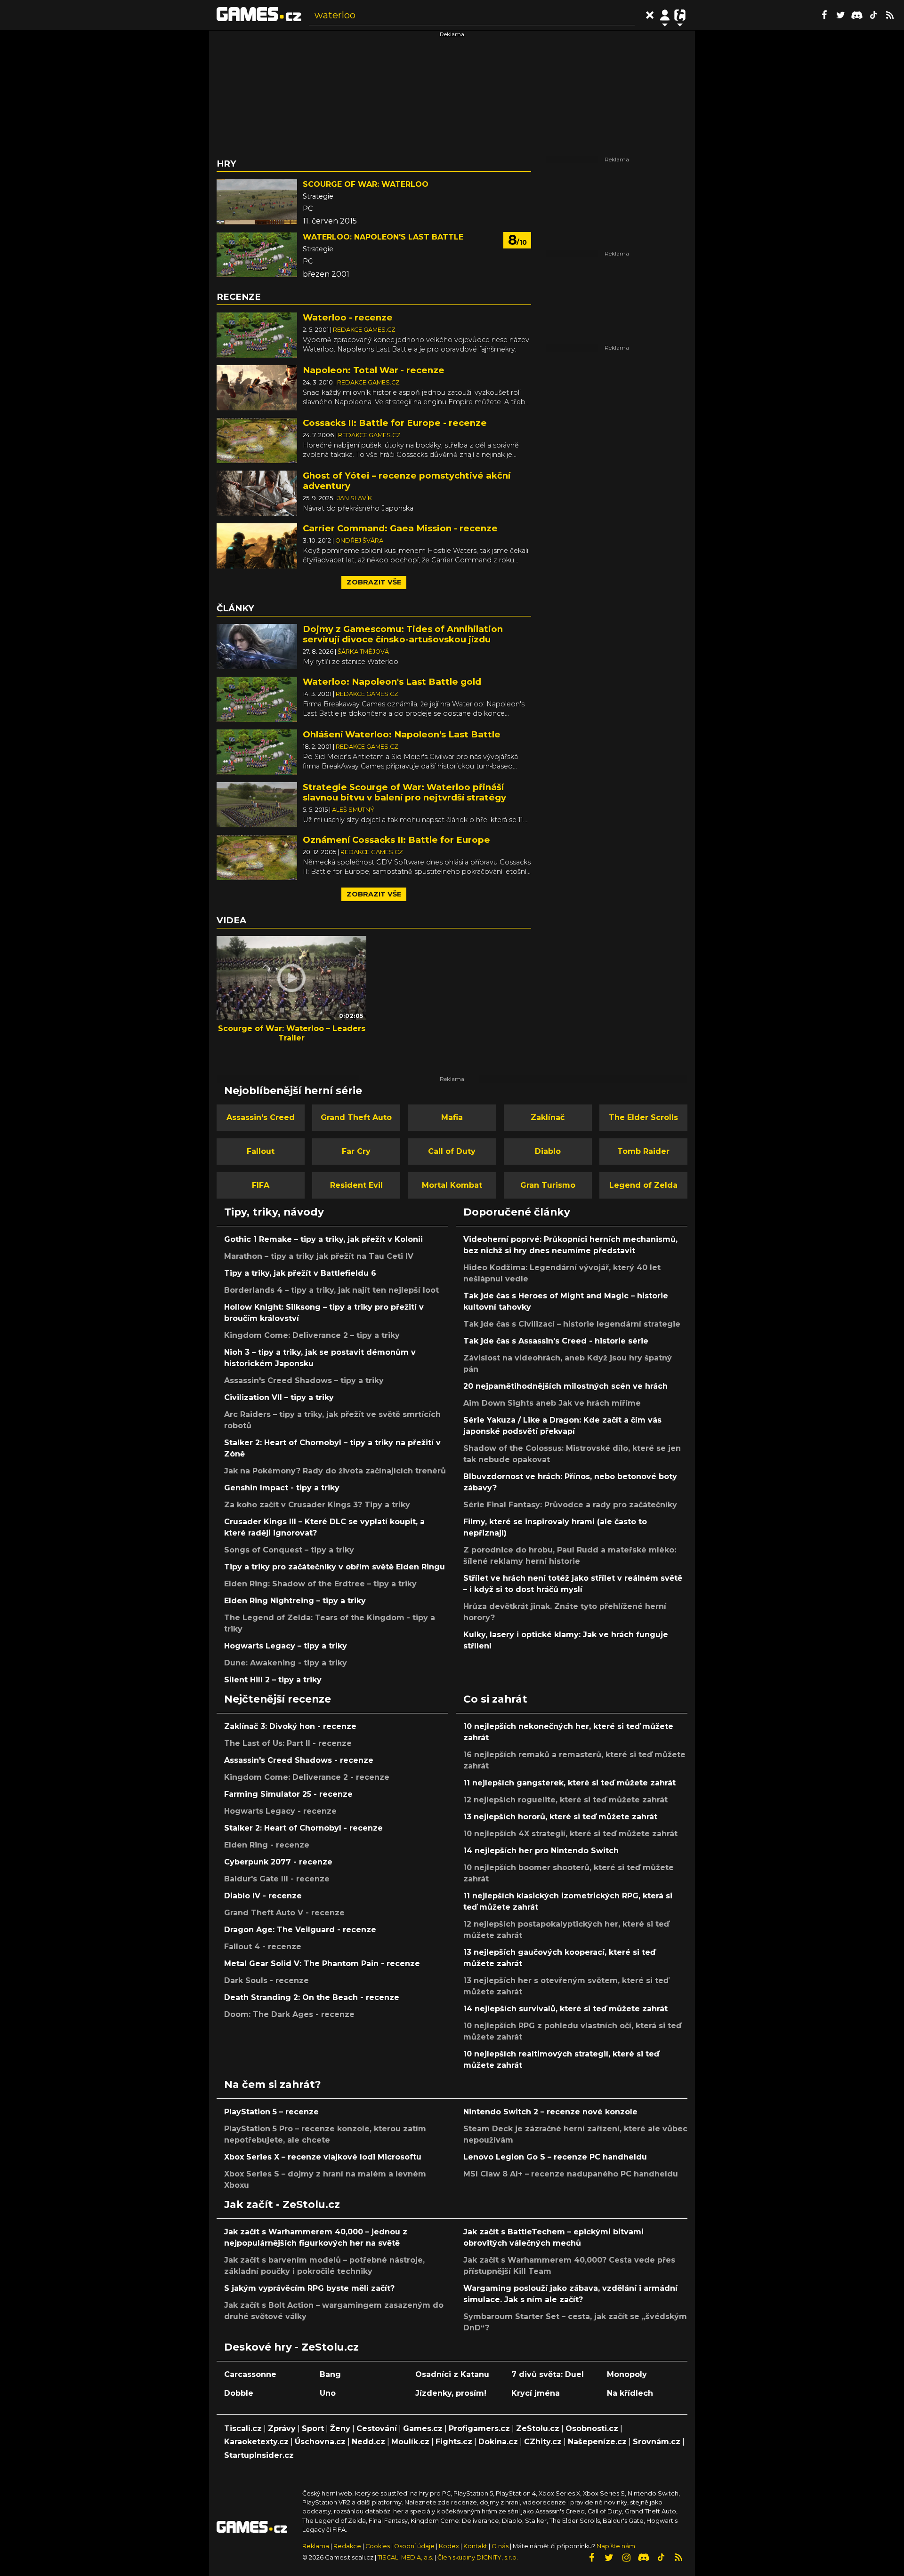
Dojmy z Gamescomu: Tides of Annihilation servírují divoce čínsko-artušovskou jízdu (403, 634)
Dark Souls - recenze (266, 1980)
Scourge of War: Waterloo (366, 184)
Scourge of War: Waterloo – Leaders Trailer (292, 1033)
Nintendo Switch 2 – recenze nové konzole (550, 2112)
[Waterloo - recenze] (257, 334)
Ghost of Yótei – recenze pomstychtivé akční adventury (407, 481)
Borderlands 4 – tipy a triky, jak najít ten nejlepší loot (331, 1290)
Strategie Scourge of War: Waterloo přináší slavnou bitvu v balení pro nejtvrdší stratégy (404, 792)
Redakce (347, 2546)
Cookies (378, 2546)
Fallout (261, 1151)
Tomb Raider (643, 1151)
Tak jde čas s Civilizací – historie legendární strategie (572, 1324)
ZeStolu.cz (538, 2428)
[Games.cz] (259, 15)
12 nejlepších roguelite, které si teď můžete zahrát (565, 1800)
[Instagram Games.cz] (626, 2558)
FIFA (261, 1185)
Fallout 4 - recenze (263, 1947)
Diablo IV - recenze (263, 1896)
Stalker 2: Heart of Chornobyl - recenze (303, 1828)
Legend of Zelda (643, 1185)
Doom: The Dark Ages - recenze (289, 2014)
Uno (328, 2393)
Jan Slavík (355, 498)
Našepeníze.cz (597, 2442)
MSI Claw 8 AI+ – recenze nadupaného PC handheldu (571, 2174)
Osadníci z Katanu (452, 2374)
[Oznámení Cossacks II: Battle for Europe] (257, 857)
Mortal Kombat (452, 1185)
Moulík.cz (410, 2442)
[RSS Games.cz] (890, 15)
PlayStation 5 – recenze (271, 2112)
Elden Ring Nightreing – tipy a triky (295, 1601)
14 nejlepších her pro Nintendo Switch (541, 1851)
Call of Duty (452, 1151)
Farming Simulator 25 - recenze (288, 1794)
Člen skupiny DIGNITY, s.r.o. (478, 2557)
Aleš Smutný (353, 810)
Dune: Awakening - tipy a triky (286, 1663)
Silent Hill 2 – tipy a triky (273, 1680)
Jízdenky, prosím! (451, 2393)
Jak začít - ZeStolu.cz (282, 2204)
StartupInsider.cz (259, 2455)
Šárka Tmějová (363, 652)
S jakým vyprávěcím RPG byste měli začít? (309, 2288)
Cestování (377, 2428)
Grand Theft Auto (356, 1117)
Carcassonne (250, 2374)
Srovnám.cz (657, 2442)
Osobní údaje (414, 2546)
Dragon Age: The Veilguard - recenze (300, 1930)
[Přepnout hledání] (650, 15)
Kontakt (476, 2546)
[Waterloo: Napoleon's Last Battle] (257, 255)
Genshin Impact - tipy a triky (282, 1488)
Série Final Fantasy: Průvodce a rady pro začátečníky (570, 1505)
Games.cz (423, 2428)
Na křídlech (630, 2393)
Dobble (239, 2393)
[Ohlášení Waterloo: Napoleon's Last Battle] (257, 751)
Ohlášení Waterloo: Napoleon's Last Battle (402, 734)
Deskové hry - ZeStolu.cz (291, 2347)
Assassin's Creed (261, 1117)
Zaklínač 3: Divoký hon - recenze (290, 1726)
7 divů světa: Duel (548, 2374)
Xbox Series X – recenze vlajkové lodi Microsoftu (323, 2157)
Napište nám (616, 2546)
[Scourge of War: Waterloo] (257, 202)
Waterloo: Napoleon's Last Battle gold (392, 682)
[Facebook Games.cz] (824, 15)
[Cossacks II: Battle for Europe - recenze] (257, 440)
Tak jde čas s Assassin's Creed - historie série (556, 1341)
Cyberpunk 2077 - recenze (278, 1862)
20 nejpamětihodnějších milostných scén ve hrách (565, 1386)
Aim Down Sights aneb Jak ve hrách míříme (552, 1403)
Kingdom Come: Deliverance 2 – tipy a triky (312, 1335)
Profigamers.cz (479, 2428)
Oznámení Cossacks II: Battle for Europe (396, 840)
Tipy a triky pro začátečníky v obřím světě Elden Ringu (335, 1567)
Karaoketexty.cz (256, 2442)
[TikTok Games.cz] (873, 15)
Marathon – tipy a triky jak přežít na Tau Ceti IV (319, 1256)
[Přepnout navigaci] (665, 15)
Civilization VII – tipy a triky (279, 1397)
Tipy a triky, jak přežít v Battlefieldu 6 (300, 1273)
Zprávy (282, 2428)
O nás (501, 2546)
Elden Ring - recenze (267, 1845)
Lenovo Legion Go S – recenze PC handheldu (555, 2157)
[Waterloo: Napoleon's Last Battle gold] (257, 699)
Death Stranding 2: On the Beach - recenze (312, 1997)
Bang (330, 2374)
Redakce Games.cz (364, 330)
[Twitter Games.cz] (840, 15)
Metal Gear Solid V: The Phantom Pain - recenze (322, 1964)
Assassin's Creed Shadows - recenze (299, 1760)
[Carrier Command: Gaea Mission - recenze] (257, 545)
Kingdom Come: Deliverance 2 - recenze (307, 1777)
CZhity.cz (543, 2442)
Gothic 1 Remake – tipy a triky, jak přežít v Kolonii (323, 1239)
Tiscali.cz (243, 2428)
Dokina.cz (498, 2442)
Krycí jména (536, 2393)
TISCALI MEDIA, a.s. (405, 2557)
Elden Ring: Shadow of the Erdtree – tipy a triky (320, 1584)
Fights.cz (454, 2442)
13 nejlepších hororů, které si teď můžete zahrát (560, 1817)
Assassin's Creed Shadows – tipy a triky (304, 1380)
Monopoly (627, 2374)
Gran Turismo (548, 1185)
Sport (313, 2428)
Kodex (450, 2546)
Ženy (340, 2428)
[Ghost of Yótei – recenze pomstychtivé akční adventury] (257, 492)
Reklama (316, 2546)
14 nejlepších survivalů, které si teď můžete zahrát (565, 2009)
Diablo (548, 1151)
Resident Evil (356, 1185)
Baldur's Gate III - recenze (277, 1879)
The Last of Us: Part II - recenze (288, 1743)
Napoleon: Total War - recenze (374, 370)
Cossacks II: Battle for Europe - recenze (395, 423)
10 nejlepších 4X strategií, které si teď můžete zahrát (570, 1834)
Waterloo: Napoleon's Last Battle (383, 237)
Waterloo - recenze (348, 317)
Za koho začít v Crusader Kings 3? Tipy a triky (317, 1505)
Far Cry (356, 1151)
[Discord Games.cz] (857, 15)
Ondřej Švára (359, 540)
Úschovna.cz (320, 2442)
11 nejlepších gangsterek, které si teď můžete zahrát (569, 1783)
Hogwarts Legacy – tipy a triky (286, 1646)
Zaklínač (548, 1117)
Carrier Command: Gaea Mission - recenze (400, 528)
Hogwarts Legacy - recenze (280, 1811)
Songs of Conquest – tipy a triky (289, 1550)
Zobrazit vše (374, 582)
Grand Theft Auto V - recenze (284, 1913)
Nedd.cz (368, 2442)
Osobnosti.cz (592, 2428)
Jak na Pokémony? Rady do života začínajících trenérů (335, 1471)
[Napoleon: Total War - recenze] (257, 387)
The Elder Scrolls (643, 1117)
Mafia (452, 1117)
